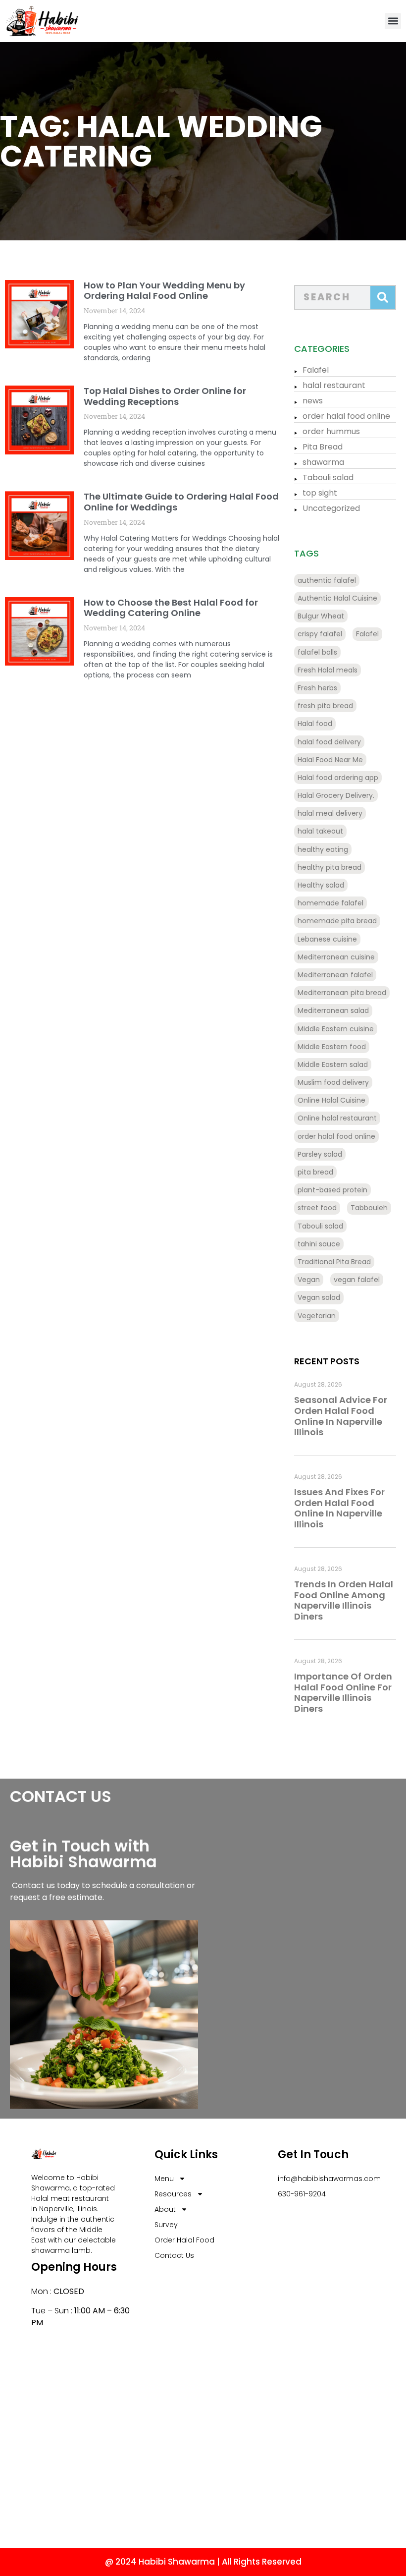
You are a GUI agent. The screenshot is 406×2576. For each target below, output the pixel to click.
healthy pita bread (330, 867)
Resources (173, 2194)
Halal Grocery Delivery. (336, 795)
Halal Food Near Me (330, 760)
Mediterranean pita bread (342, 993)
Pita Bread (323, 447)
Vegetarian (317, 1316)
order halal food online (346, 416)
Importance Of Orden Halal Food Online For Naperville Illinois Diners (343, 1692)
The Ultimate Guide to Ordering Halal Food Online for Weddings (181, 502)
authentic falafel (327, 580)
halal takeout (320, 831)
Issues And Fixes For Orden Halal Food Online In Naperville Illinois (339, 1508)
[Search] (383, 297)
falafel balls (317, 652)
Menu (164, 2179)
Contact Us (174, 2255)
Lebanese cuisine (327, 939)
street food (317, 1208)
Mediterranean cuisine (336, 957)
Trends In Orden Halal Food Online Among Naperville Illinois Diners (344, 1600)
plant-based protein (332, 1190)
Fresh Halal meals (328, 670)
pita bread (315, 1172)
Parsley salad (320, 1154)
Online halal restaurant (337, 1118)
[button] (393, 21)
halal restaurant (334, 385)
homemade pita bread (337, 921)
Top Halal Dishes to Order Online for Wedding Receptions (165, 396)
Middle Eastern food (332, 1047)
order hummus (331, 431)
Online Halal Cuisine (331, 1100)
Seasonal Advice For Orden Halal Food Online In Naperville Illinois (341, 1416)
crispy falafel (320, 634)
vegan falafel (357, 1280)
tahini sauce (319, 1244)
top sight (320, 493)
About (165, 2209)
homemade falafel (330, 903)
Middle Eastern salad (333, 1064)
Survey (166, 2225)
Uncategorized (331, 508)
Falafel (316, 370)
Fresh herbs (317, 688)
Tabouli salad (328, 477)
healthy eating (323, 849)
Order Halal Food (184, 2240)
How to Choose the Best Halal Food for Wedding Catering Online (171, 608)
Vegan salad (319, 1297)
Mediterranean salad (333, 1010)
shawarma (323, 462)
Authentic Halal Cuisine (337, 598)
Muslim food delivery (333, 1082)
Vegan (309, 1280)
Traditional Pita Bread (334, 1262)
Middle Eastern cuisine (336, 1029)
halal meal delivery (330, 813)
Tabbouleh (369, 1208)
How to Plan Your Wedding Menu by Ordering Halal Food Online (164, 291)
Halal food (315, 724)
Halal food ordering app (338, 778)
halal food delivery (329, 742)
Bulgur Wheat (321, 616)
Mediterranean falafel (335, 975)
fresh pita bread (325, 706)
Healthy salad (321, 885)
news (313, 401)
